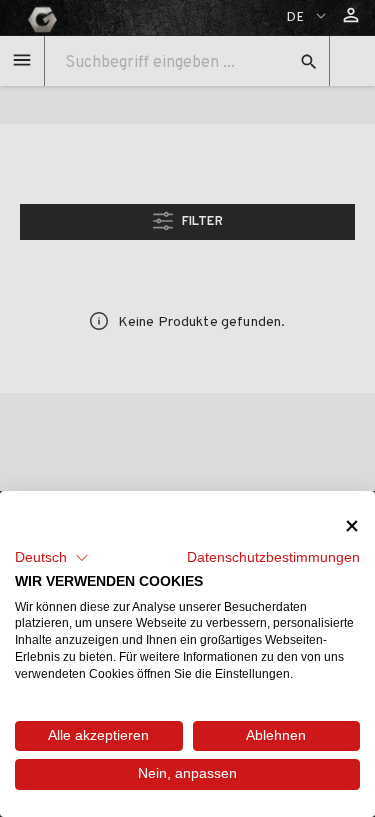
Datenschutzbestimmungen (273, 557)
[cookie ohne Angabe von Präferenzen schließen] (352, 525)
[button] (52, 558)
